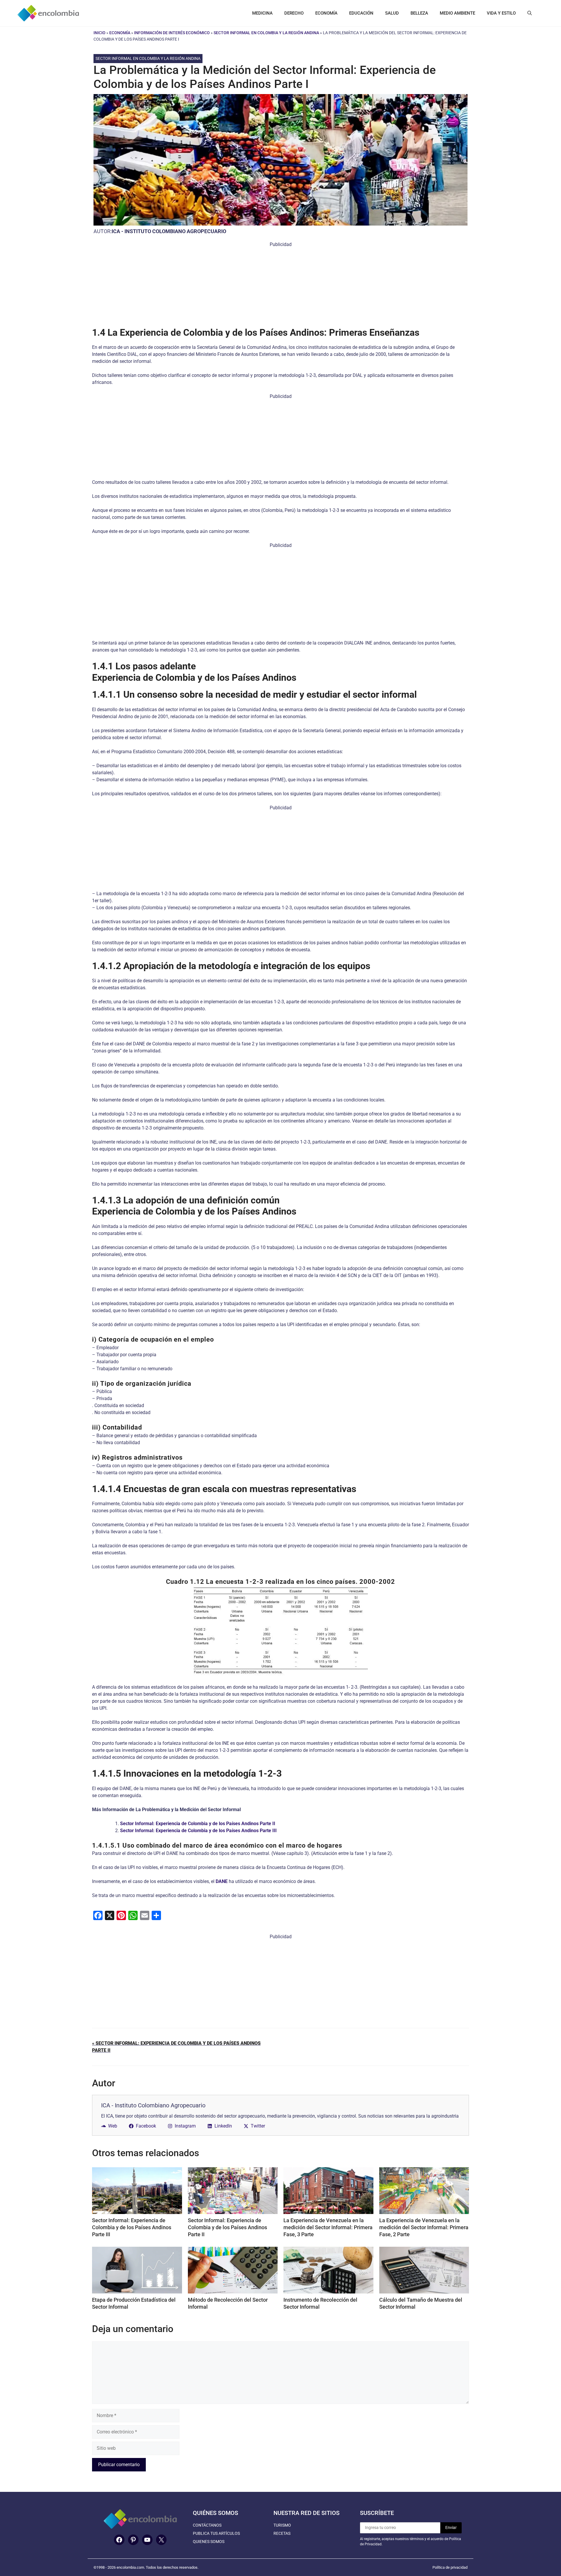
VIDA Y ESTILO (501, 13)
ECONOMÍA (326, 13)
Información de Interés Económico (172, 33)
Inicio (99, 33)
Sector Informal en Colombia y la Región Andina (266, 33)
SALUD (392, 13)
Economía (120, 33)
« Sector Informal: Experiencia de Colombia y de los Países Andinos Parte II (176, 2047)
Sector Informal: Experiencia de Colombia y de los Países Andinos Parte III (132, 2227)
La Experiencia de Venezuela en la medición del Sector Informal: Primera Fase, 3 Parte (328, 2227)
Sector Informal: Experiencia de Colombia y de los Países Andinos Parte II (227, 2227)
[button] (530, 13)
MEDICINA (262, 13)
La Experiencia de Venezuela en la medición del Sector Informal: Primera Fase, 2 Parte (424, 2227)
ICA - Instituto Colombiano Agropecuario (169, 231)
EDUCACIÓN (361, 13)
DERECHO (294, 13)
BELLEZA (419, 13)
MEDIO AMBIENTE (457, 13)
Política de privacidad (450, 2567)
